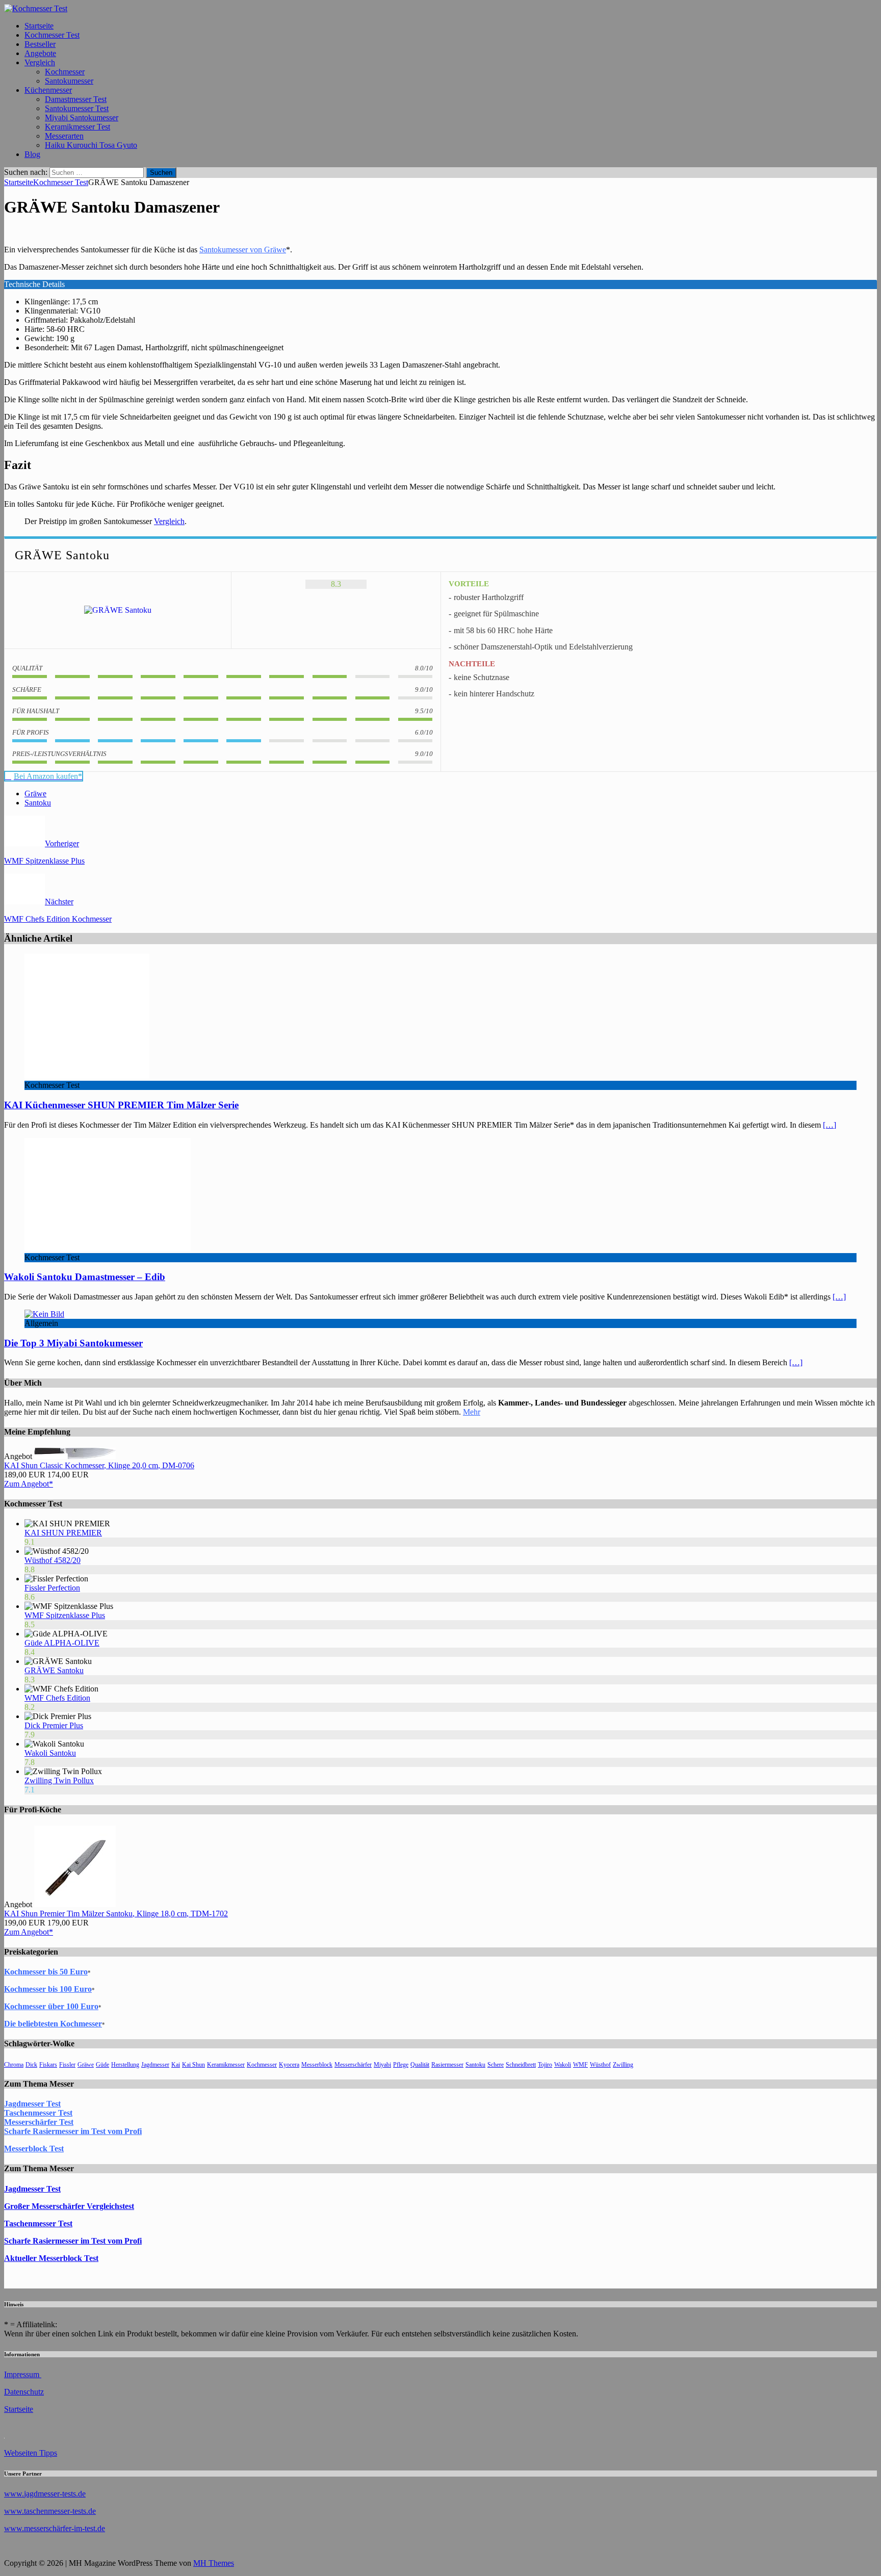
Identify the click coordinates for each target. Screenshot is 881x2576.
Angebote (40, 53)
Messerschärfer (353, 2065)
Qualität (420, 2065)
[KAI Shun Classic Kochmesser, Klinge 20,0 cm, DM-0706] (75, 1456)
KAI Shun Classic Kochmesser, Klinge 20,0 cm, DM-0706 (99, 1465)
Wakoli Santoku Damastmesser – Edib (85, 1277)
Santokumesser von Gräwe (243, 250)
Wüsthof (600, 2065)
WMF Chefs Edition (57, 1698)
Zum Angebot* (29, 1484)
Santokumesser (69, 81)
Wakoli (563, 2065)
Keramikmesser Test (77, 127)
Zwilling (623, 2065)
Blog (32, 154)
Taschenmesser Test (38, 2113)
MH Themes (214, 2563)
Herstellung (125, 2065)
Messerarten (64, 136)
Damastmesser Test (76, 99)
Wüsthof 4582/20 (53, 1560)
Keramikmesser (226, 2065)
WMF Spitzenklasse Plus (65, 1615)
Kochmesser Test (52, 35)
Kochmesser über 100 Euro (51, 2006)
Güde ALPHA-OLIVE (62, 1643)
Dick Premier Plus (54, 1725)
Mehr (472, 1412)
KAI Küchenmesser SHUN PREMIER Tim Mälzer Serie (121, 1105)
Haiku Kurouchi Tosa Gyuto (91, 145)
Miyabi (382, 2065)
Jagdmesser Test (32, 2104)
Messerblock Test (34, 2149)
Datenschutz (24, 2392)
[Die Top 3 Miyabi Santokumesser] (44, 1314)
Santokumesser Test (77, 108)
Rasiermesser (447, 2065)
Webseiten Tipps (31, 2453)
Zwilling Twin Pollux (59, 1780)
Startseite (39, 26)
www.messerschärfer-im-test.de (55, 2528)
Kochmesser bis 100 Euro (48, 1989)
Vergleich (40, 62)
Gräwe (35, 793)
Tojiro (545, 2065)
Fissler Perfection (52, 1588)
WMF (580, 2065)
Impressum (23, 2374)
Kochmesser (65, 72)
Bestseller (40, 44)
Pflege (401, 2065)
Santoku (38, 803)
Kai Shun (193, 2065)
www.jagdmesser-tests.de (45, 2494)
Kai (176, 2065)
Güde (102, 2065)
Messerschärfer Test (39, 2122)
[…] (830, 1125)
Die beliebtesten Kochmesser (53, 2024)
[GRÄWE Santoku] (118, 610)
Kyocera (289, 2065)
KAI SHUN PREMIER (63, 1533)
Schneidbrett (521, 2065)
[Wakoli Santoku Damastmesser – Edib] (108, 1248)
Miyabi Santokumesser (82, 118)
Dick (31, 2065)
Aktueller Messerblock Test (51, 2258)
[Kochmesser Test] (36, 8)
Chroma (14, 2065)
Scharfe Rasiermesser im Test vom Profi (73, 2131)
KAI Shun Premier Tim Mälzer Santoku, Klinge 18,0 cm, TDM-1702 (116, 1914)
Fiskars (48, 2065)
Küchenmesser (48, 90)
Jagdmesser (155, 2065)
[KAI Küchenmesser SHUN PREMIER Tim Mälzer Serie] (87, 1076)
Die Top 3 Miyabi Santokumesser (73, 1343)
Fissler (67, 2065)
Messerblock (317, 2065)
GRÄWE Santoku (54, 1670)
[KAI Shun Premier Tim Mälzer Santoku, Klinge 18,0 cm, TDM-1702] (75, 1904)
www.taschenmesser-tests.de (50, 2511)
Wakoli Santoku (50, 1753)
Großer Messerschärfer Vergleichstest (69, 2206)
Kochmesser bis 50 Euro (46, 1972)
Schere (496, 2065)
